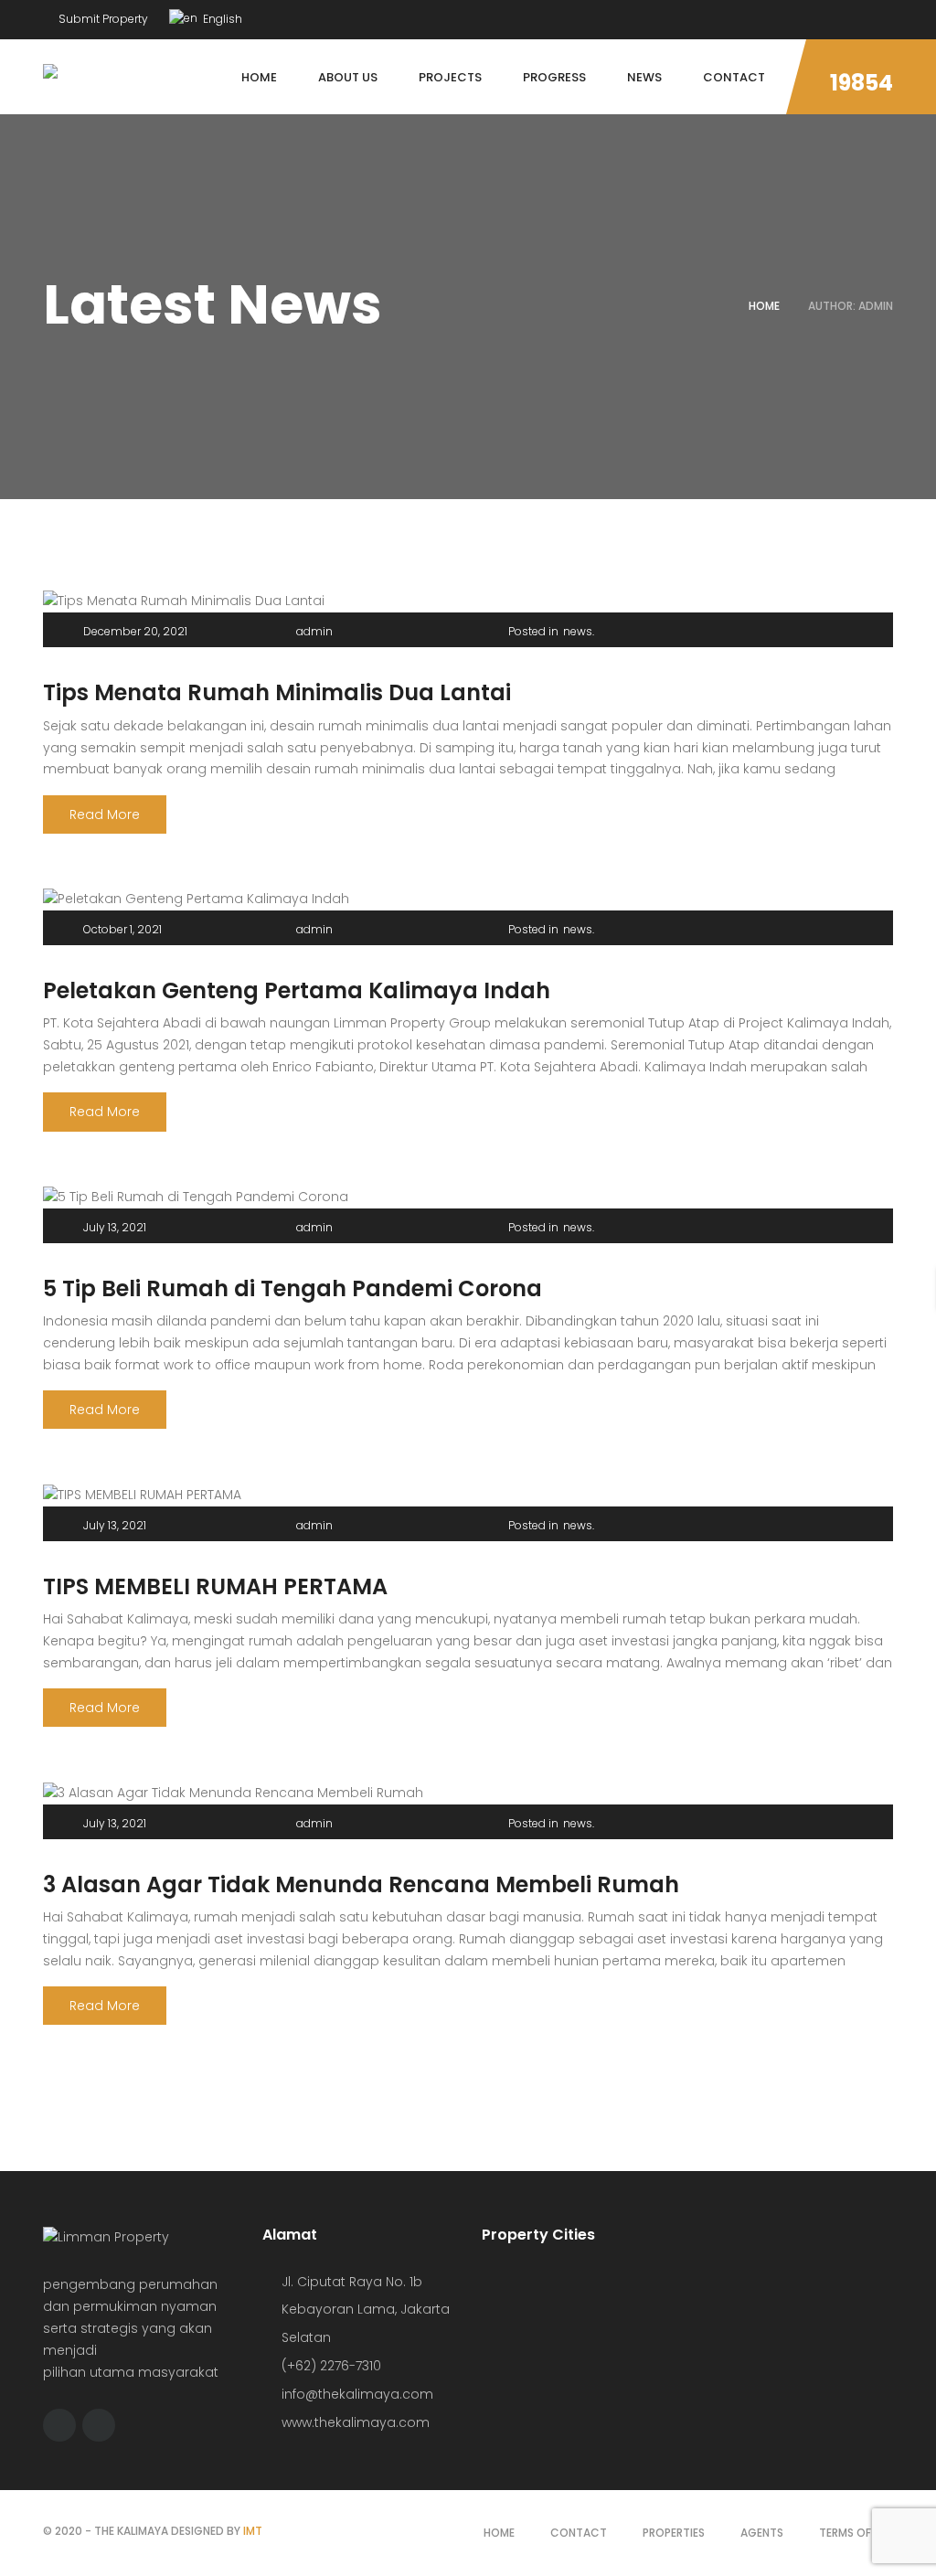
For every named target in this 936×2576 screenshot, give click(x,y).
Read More (105, 814)
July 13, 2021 (115, 1227)
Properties (674, 2533)
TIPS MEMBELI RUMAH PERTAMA (215, 1586)
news (578, 631)
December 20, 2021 (135, 631)
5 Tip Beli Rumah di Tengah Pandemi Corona (292, 1288)
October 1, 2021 (122, 929)
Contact (579, 2533)
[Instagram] (888, 15)
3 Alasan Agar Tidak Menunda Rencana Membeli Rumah (361, 1884)
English (221, 19)
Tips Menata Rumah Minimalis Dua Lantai (277, 692)
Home (764, 306)
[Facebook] (854, 15)
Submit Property (102, 19)
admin (314, 631)
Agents (762, 2533)
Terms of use (856, 2533)
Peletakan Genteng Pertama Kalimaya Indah (297, 990)
